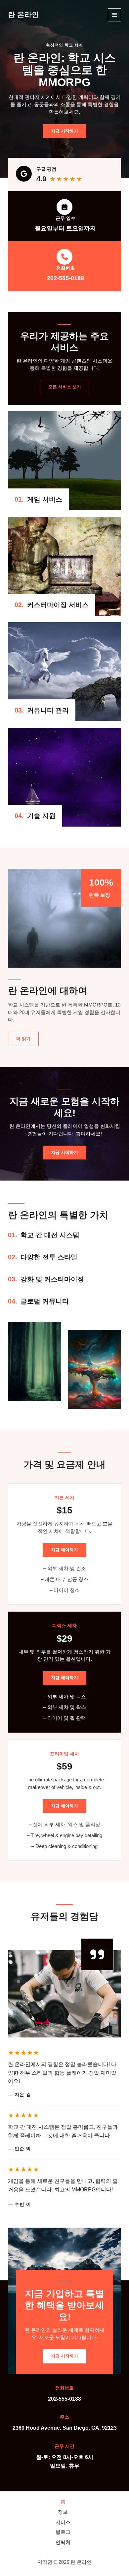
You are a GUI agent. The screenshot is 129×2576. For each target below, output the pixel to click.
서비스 (63, 2522)
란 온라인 (23, 15)
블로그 (63, 2532)
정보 (63, 2512)
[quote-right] (97, 1954)
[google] (24, 174)
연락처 (63, 2542)
